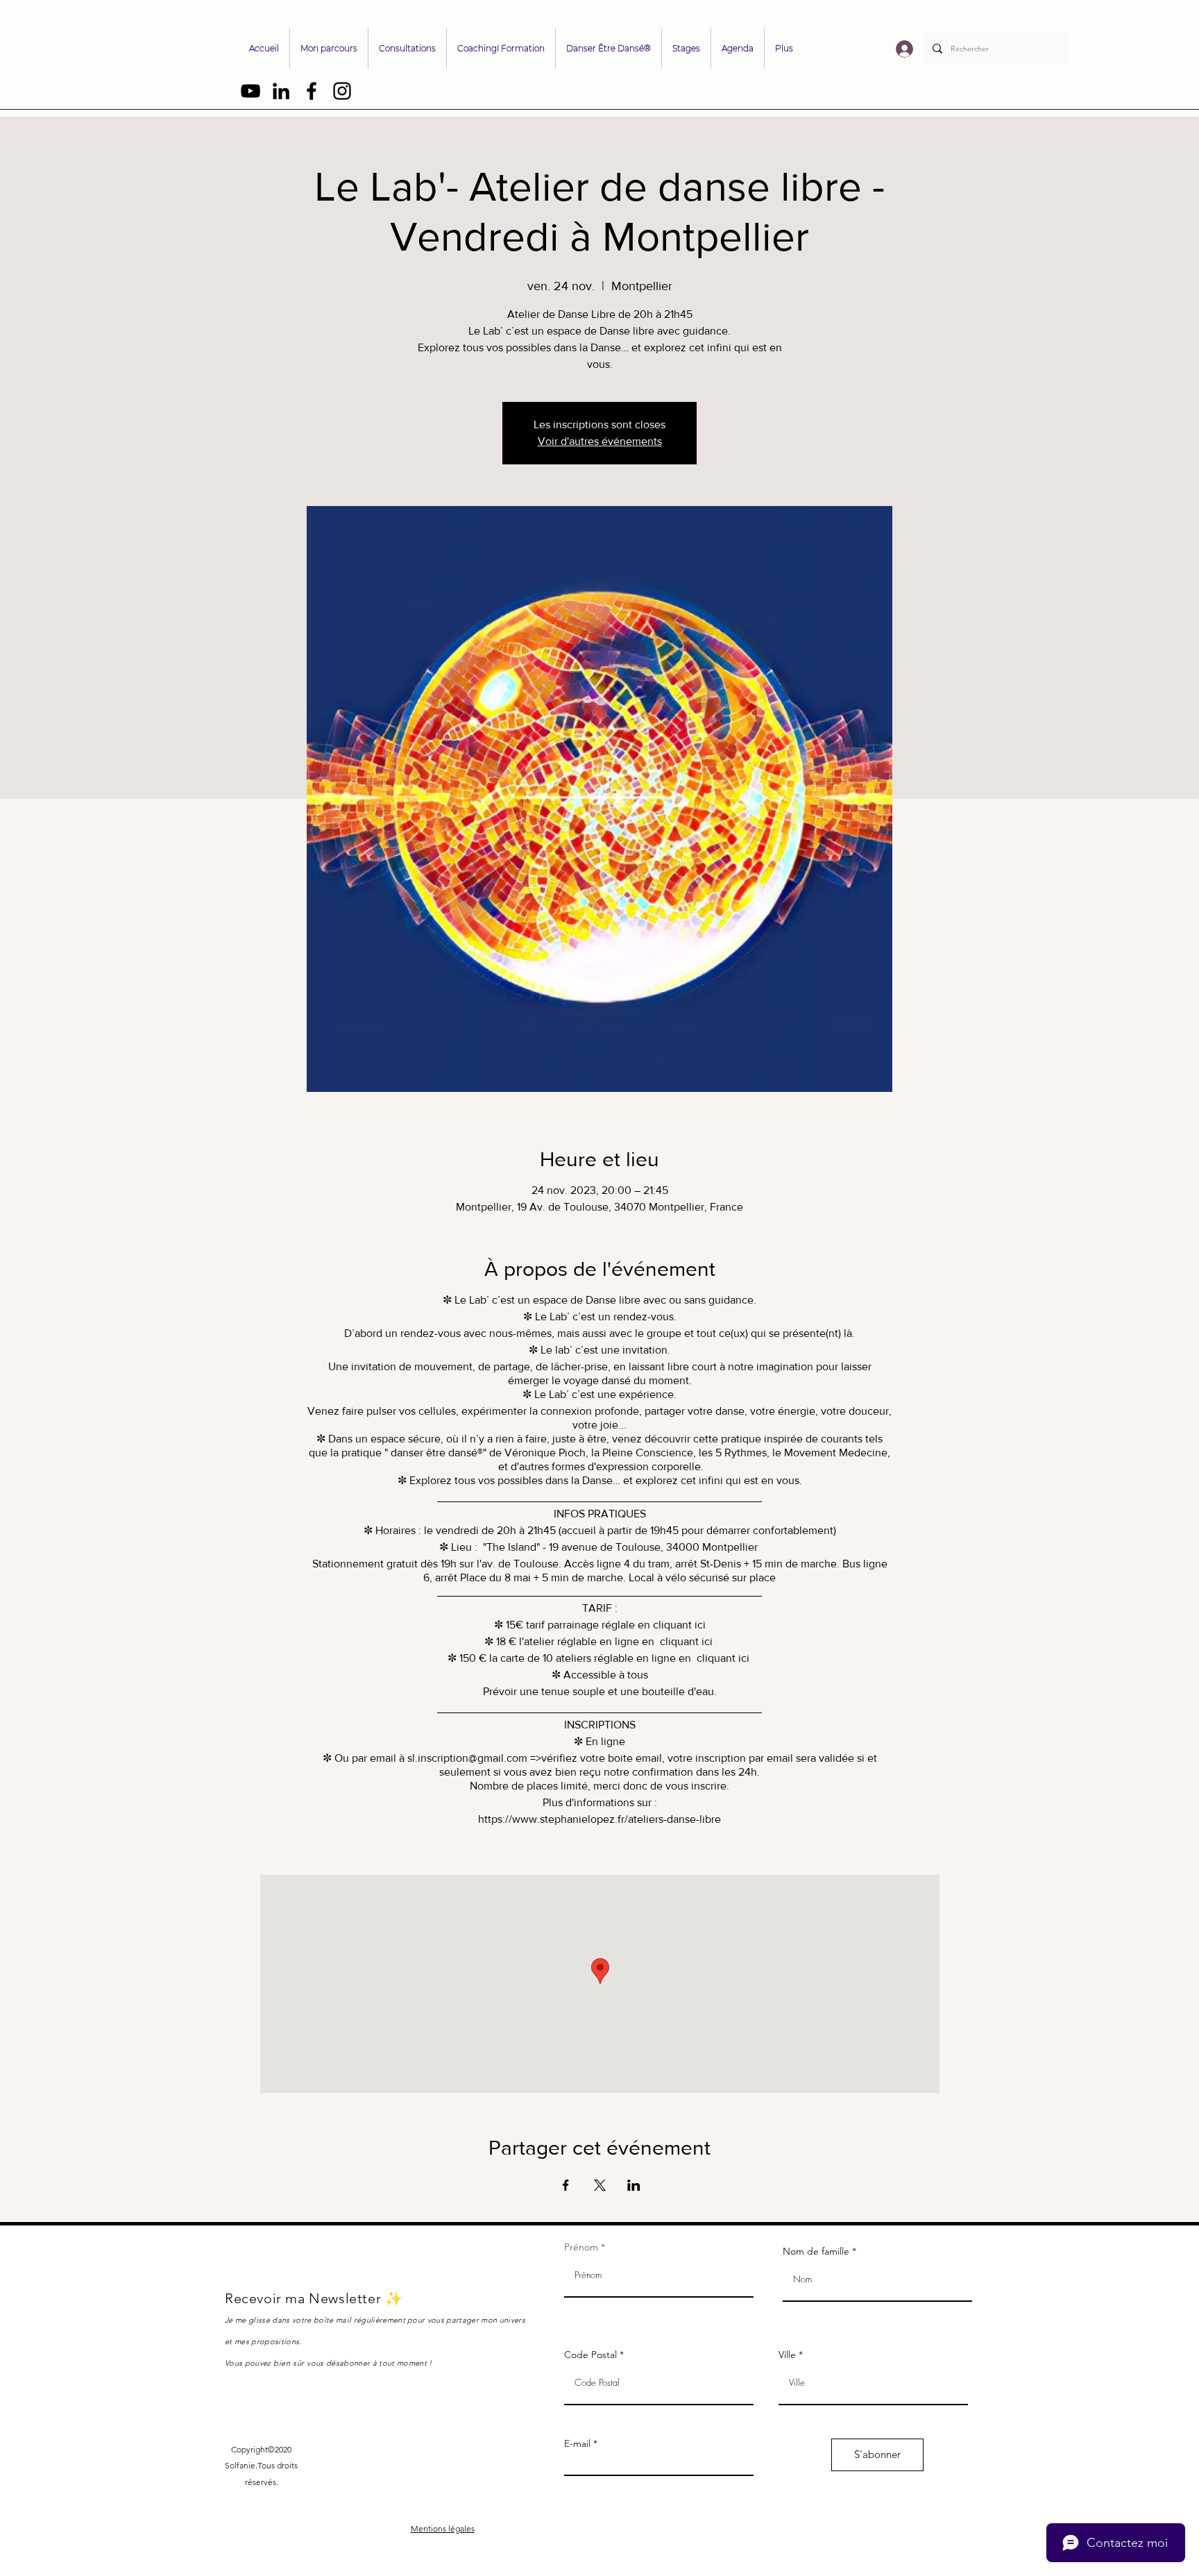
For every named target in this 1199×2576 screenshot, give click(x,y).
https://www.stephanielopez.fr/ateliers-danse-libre (599, 1819)
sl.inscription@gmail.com (467, 1758)
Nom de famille (816, 2251)
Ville (787, 2355)
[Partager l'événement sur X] (600, 2185)
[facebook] (312, 91)
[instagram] (342, 91)
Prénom (581, 2247)
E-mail (577, 2443)
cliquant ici (679, 1625)
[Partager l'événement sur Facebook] (566, 2185)
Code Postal (590, 2355)
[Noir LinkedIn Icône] (281, 91)
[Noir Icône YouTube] (250, 91)
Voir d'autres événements (600, 441)
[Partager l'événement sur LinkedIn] (634, 2185)
